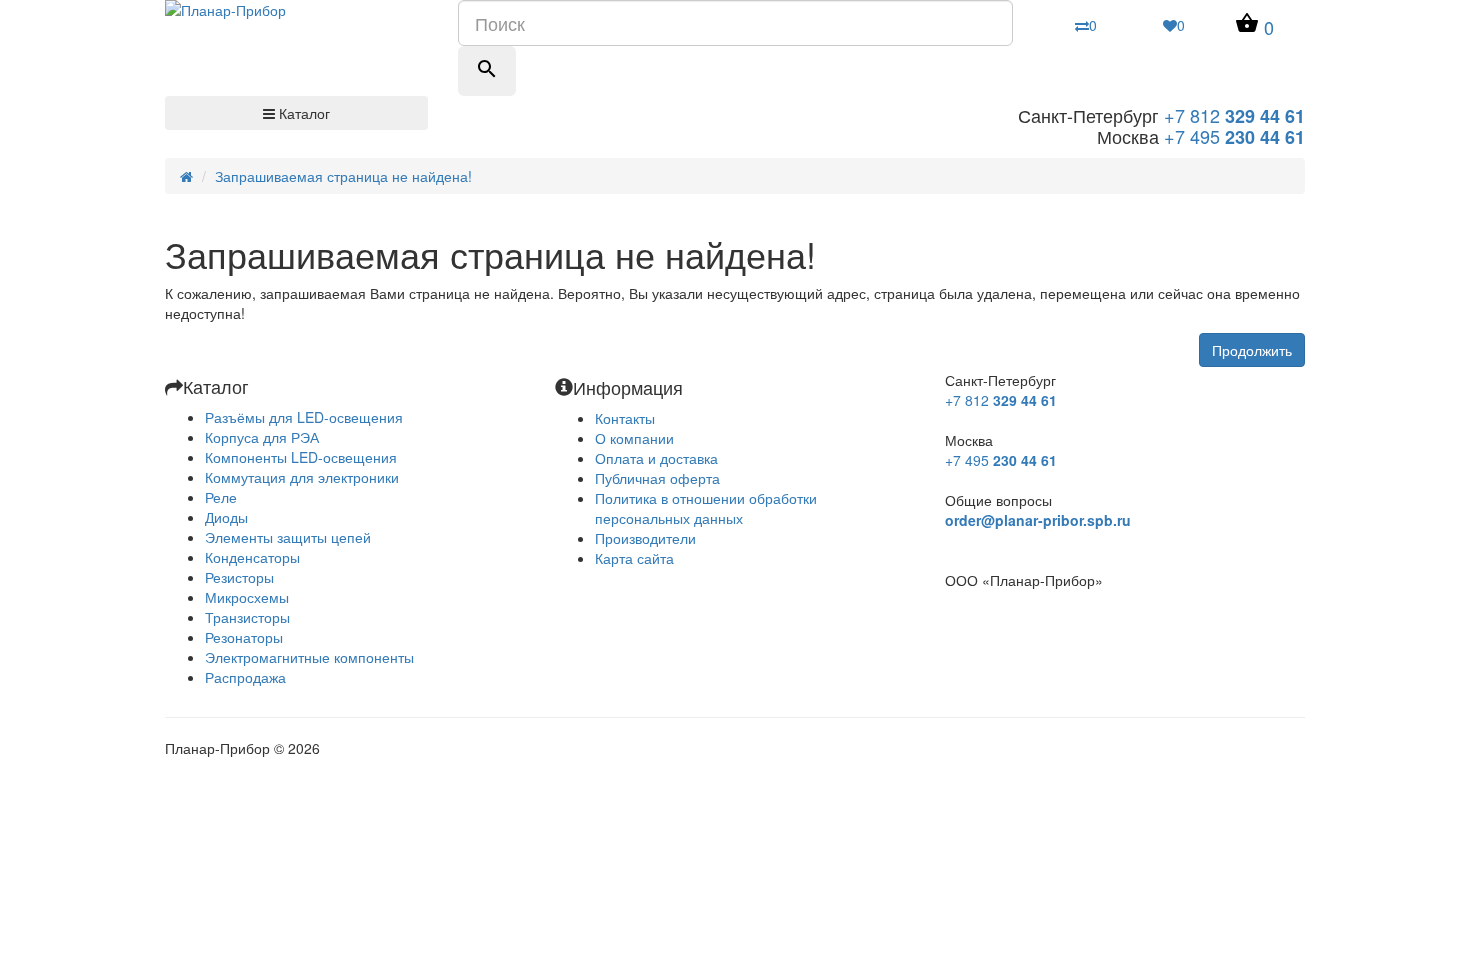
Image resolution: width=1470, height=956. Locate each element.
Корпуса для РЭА (262, 437)
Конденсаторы (252, 557)
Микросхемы (247, 597)
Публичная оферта (657, 478)
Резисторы (239, 577)
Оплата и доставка (656, 458)
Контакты (625, 418)
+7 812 (1234, 115)
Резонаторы (244, 637)
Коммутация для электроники (302, 477)
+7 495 (1234, 136)
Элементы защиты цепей (288, 537)
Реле (221, 497)
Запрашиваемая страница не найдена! (343, 176)
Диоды (226, 517)
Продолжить (1252, 350)
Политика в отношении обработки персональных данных (706, 508)
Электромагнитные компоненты (309, 657)
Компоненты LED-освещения (301, 457)
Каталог (302, 113)
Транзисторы (247, 617)
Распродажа (245, 677)
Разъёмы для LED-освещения (304, 417)
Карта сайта (634, 558)
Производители (645, 538)
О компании (634, 438)
